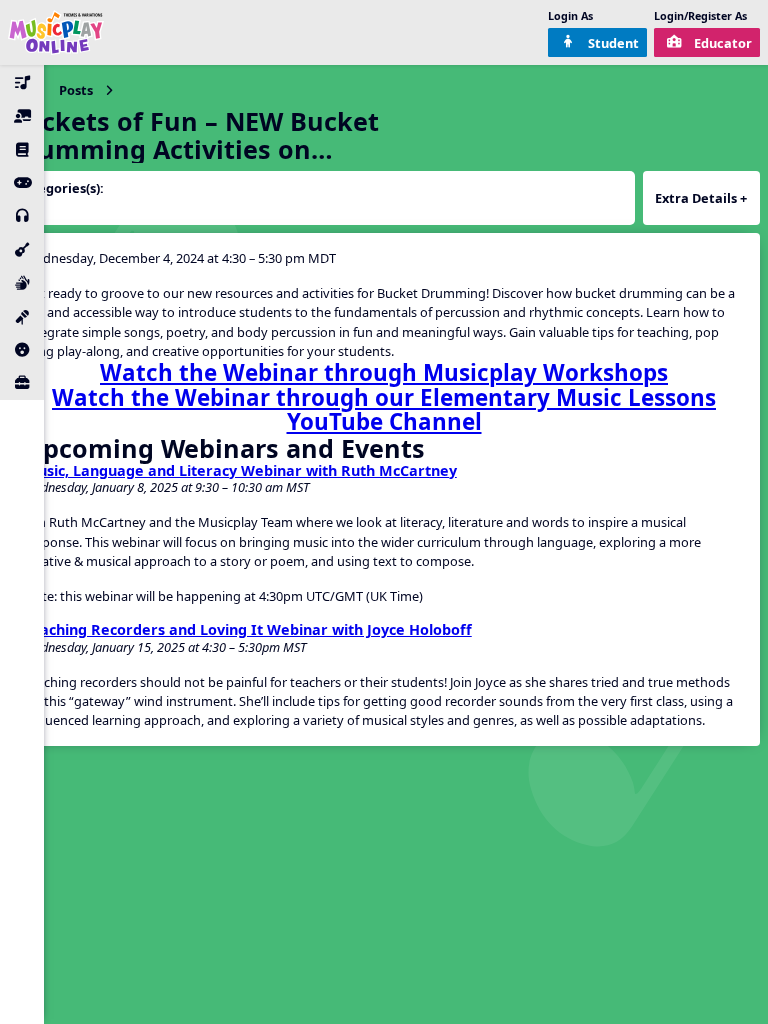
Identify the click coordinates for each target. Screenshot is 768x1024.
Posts (76, 90)
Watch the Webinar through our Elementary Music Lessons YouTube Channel (384, 410)
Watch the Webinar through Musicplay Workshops (384, 372)
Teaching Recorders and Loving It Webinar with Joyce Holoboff (248, 630)
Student (613, 43)
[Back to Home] (56, 33)
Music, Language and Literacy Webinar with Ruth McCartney (240, 471)
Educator (723, 43)
